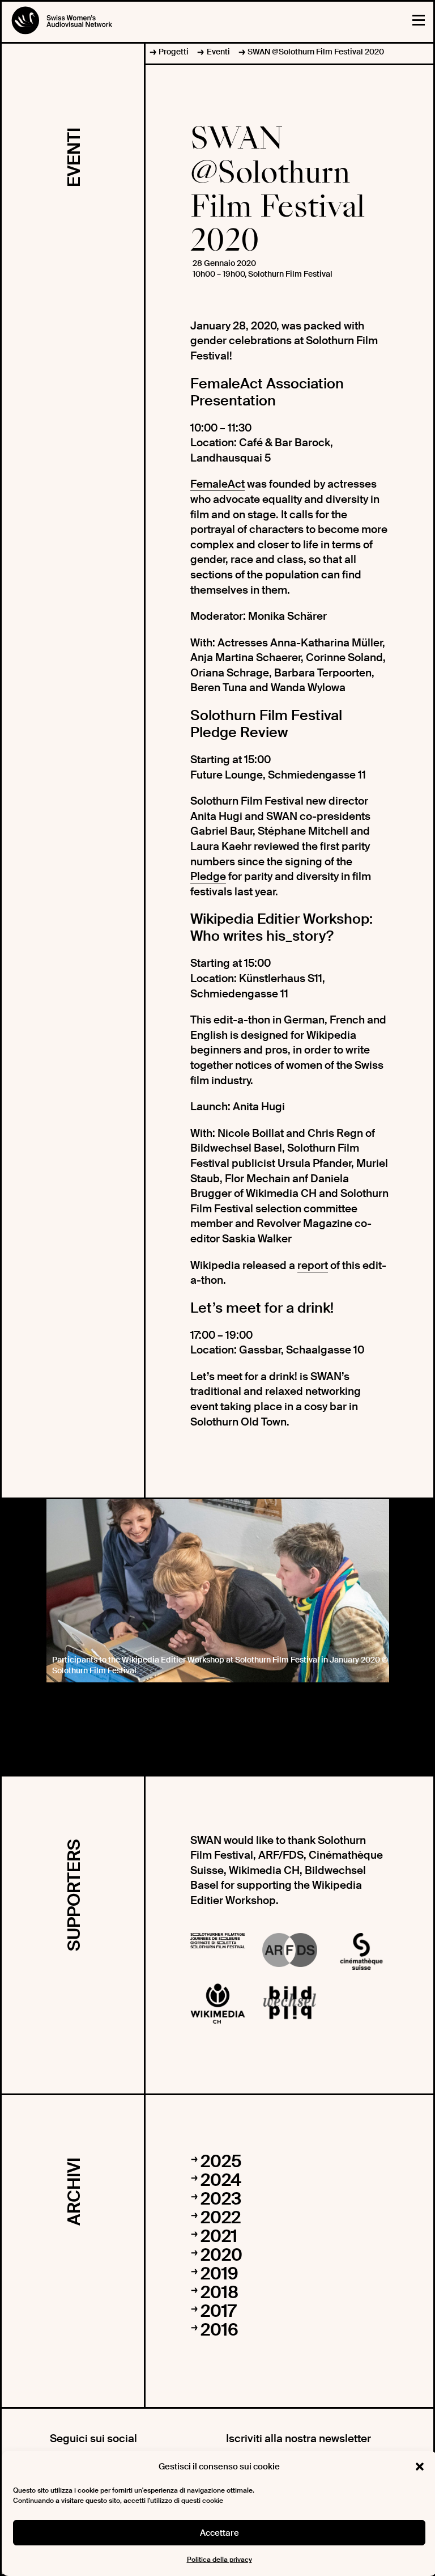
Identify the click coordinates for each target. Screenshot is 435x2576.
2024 (221, 2180)
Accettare (219, 2533)
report (313, 1265)
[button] (420, 2467)
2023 (221, 2199)
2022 (221, 2217)
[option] (218, 1591)
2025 (221, 2161)
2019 (219, 2273)
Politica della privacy (219, 2560)
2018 (219, 2292)
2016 (219, 2330)
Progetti (174, 52)
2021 (219, 2236)
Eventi (218, 52)
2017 (218, 2311)
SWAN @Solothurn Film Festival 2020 (316, 52)
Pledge (208, 876)
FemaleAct (217, 484)
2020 (221, 2255)
